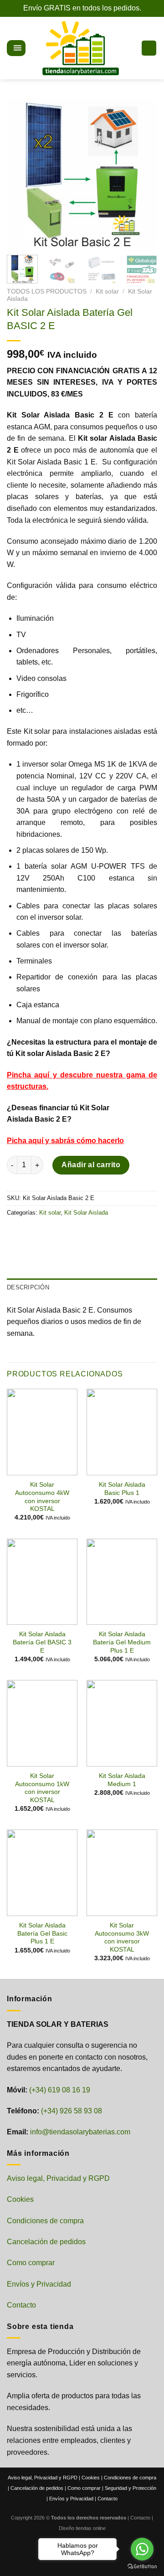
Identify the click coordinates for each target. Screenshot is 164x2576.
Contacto (21, 2305)
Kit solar (107, 291)
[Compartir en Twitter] (48, 1233)
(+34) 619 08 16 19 (60, 2090)
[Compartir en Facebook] (32, 1233)
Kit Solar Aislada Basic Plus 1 (122, 1489)
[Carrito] (149, 48)
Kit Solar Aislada (86, 1213)
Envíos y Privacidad (39, 2284)
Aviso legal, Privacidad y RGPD (58, 2178)
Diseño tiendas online (82, 2528)
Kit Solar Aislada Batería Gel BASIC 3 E (42, 1642)
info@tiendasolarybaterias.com (80, 2132)
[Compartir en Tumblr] (97, 1233)
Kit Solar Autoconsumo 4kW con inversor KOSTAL (42, 1497)
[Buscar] (32, 48)
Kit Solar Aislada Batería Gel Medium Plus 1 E (122, 1642)
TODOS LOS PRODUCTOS (47, 291)
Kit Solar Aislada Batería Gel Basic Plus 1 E (42, 1933)
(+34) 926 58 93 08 (72, 2111)
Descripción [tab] (28, 1287)
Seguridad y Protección (131, 2488)
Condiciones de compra (45, 2221)
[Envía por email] (64, 1233)
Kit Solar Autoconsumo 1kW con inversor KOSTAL (42, 1788)
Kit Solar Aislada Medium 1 (122, 1780)
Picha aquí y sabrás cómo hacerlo (65, 1141)
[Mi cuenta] (130, 48)
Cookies (20, 2199)
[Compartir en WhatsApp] (15, 1233)
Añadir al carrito (91, 1165)
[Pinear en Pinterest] (81, 1233)
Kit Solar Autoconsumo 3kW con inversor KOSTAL (122, 1937)
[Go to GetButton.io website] (142, 2567)
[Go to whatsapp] (142, 2549)
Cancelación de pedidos (46, 2242)
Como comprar (31, 2263)
